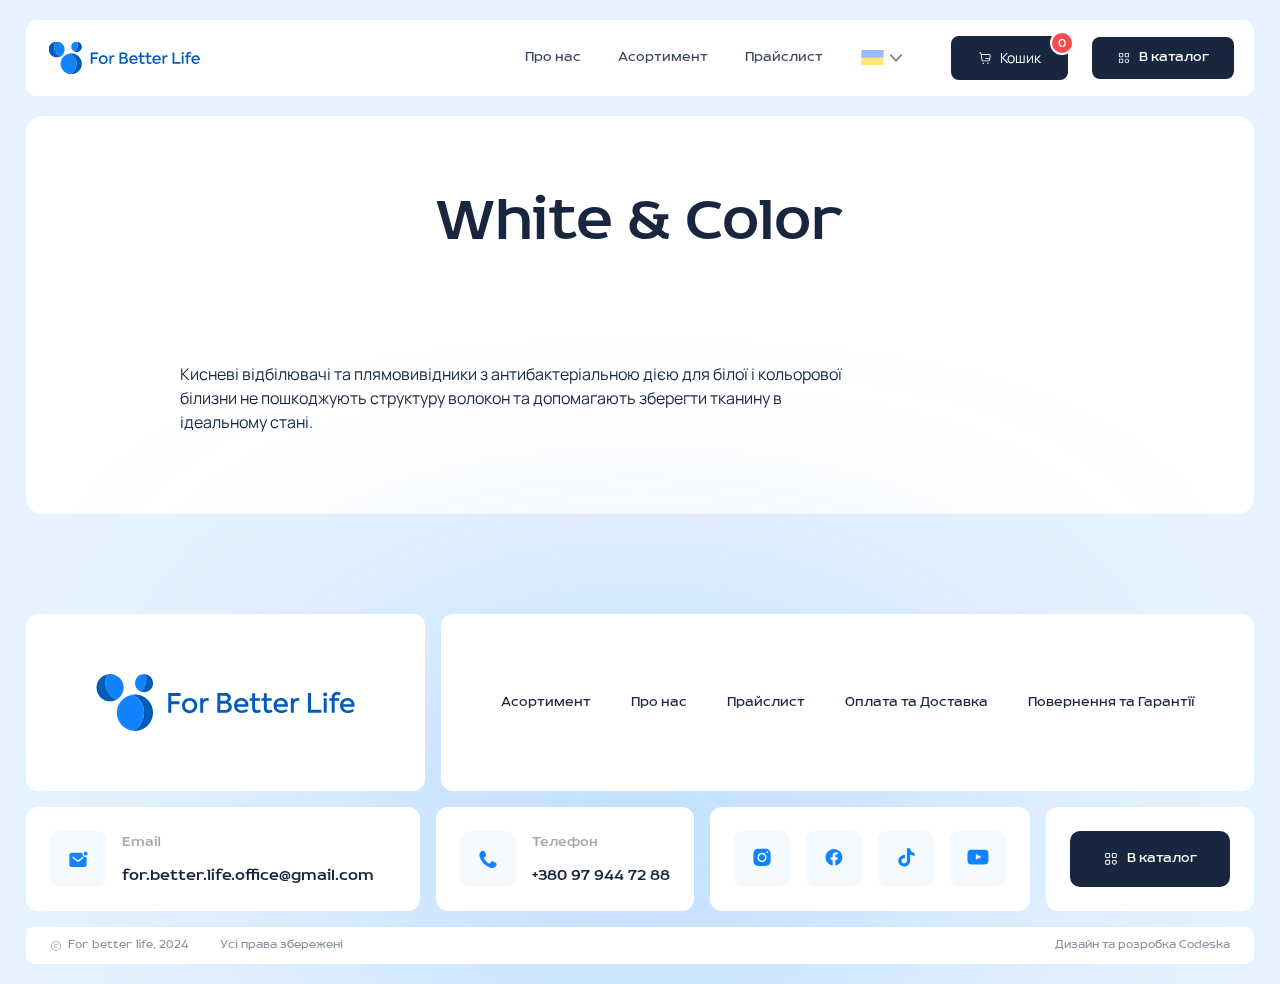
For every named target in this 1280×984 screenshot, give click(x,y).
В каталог (1174, 57)
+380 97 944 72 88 (601, 876)
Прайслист (784, 58)
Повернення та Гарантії (1111, 702)
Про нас (553, 58)
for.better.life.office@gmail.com (248, 876)
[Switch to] (872, 58)
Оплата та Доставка (916, 702)
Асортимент (663, 58)
